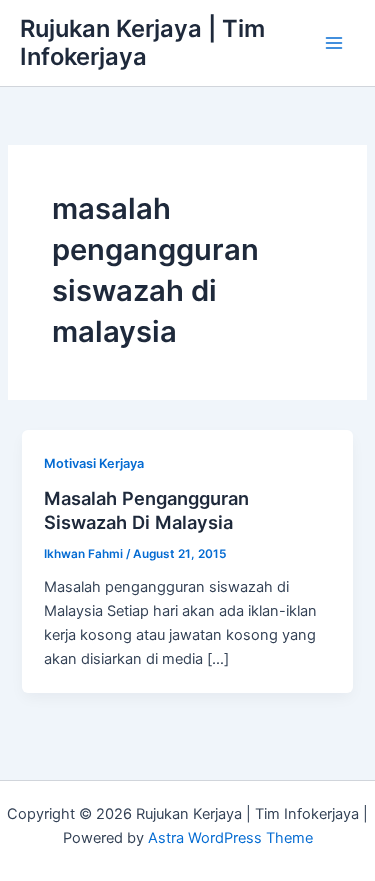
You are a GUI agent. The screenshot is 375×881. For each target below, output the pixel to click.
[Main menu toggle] (334, 43)
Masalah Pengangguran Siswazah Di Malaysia (146, 510)
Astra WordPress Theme (230, 838)
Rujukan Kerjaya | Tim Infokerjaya (142, 42)
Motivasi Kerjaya (94, 463)
